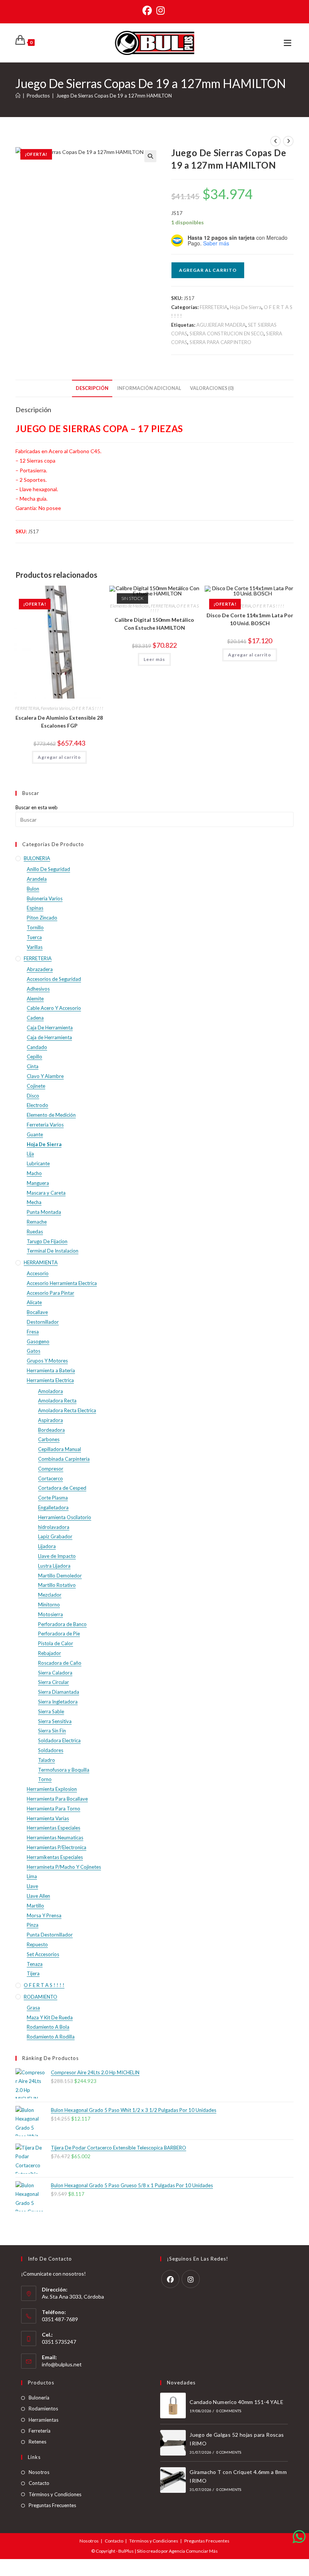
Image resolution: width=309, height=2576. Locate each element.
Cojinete (36, 1086)
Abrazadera (40, 969)
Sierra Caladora (55, 1673)
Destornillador (43, 1322)
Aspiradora (50, 1420)
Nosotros (39, 2472)
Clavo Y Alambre (45, 1076)
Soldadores (51, 1750)
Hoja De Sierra (246, 307)
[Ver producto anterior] (275, 141)
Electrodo (37, 1105)
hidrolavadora (54, 1527)
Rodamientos (43, 2409)
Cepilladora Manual (60, 1449)
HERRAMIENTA (41, 1262)
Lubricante (38, 1163)
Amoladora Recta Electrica (67, 1410)
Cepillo (34, 1057)
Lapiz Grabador (55, 1536)
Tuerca (34, 937)
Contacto (39, 2483)
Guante (35, 1134)
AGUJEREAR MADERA (221, 325)
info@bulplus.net (62, 2364)
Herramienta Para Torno (54, 1809)
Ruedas (35, 1232)
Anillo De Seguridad (48, 869)
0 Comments (229, 2411)
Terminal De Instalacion (53, 1251)
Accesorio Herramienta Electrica (62, 1283)
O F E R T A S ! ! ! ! (87, 708)
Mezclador (50, 1595)
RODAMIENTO (41, 1997)
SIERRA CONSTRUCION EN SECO (227, 333)
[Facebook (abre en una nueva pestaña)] (148, 11)
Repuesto (37, 1944)
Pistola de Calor (56, 1643)
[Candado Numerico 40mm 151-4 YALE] (173, 2405)
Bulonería (39, 2398)
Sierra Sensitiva (55, 1721)
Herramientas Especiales (54, 1828)
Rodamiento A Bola (48, 2027)
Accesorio (38, 1273)
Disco (33, 1096)
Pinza (33, 1925)
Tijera (33, 1973)
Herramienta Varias (48, 1818)
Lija (30, 1154)
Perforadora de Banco (62, 1624)
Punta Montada (44, 1212)
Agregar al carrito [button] (59, 757)
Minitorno (49, 1605)
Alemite (35, 999)
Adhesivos (38, 989)
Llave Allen (38, 1896)
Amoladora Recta (57, 1401)
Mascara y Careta (46, 1193)
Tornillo (35, 927)
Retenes (37, 2442)
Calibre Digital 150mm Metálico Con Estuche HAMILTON (154, 624)
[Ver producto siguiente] (288, 141)
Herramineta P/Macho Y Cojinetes (64, 1867)
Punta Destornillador (50, 1935)
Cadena (35, 1018)
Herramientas (44, 2420)
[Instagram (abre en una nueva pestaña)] (161, 11)
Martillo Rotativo (57, 1585)
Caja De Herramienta (50, 1028)
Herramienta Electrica (50, 1380)
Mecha (34, 1202)
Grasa (33, 2008)
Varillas (35, 947)
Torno (45, 1779)
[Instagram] (191, 2279)
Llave (32, 1886)
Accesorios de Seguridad (54, 979)
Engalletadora (53, 1507)
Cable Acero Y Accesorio (54, 1008)
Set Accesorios (43, 1954)
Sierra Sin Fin (52, 1731)
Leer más (154, 659)
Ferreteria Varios (55, 708)
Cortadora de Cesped (62, 1488)
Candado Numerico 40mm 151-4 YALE (236, 2402)
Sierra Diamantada (59, 1692)
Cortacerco (50, 1478)
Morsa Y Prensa (44, 1915)
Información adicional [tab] (149, 388)
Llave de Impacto (57, 1556)
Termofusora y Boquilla (64, 1770)
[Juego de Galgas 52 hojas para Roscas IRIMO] (173, 2443)
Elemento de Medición (130, 606)
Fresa (33, 1332)
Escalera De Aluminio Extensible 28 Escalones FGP (59, 722)
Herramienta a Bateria (51, 1370)
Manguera (38, 1183)
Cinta (33, 1066)
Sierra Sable (51, 1711)
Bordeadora (51, 1430)
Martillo (35, 1906)
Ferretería (40, 2431)
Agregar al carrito (208, 270)
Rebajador (50, 1653)
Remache (37, 1222)
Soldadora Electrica (59, 1740)
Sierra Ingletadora (58, 1702)
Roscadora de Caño (60, 1663)
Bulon (33, 889)
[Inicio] (18, 96)
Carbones (49, 1439)
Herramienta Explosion (52, 1789)
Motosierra (50, 1614)
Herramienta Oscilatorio (65, 1517)
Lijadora (47, 1546)
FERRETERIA (214, 307)
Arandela (37, 879)
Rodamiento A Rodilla (51, 2037)
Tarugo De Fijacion (47, 1241)
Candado (37, 1047)
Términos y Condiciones (55, 2494)
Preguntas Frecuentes (52, 2505)
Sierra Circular (54, 1682)
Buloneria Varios (45, 898)
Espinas (35, 908)
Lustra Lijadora (54, 1566)
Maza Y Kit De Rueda (50, 2017)
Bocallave (37, 1312)
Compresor (51, 1469)
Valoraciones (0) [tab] (212, 388)
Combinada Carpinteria (64, 1459)
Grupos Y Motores (47, 1361)
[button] (150, 156)
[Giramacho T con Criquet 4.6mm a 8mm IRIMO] (173, 2480)
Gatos (34, 1351)
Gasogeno (38, 1341)
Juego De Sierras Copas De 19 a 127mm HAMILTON (114, 96)
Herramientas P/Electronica (57, 1847)
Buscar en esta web (37, 807)
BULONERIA (37, 858)
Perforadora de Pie (59, 1634)
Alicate (34, 1302)
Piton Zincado (42, 918)
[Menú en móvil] (289, 43)
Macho (34, 1173)
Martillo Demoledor (60, 1576)
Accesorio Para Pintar (50, 1293)
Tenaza (35, 1964)
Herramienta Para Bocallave (57, 1799)
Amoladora (50, 1391)
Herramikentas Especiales (55, 1857)
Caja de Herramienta (49, 1037)
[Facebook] (170, 2279)
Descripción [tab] (92, 388)
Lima (32, 1876)
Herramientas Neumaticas (55, 1838)
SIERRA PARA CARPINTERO (220, 342)
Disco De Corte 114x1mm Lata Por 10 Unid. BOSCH (250, 619)
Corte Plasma (53, 1498)
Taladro (47, 1760)
